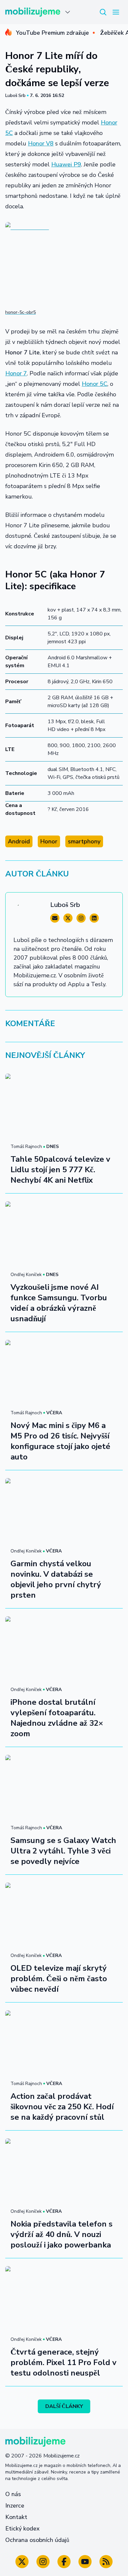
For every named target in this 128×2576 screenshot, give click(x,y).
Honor (49, 841)
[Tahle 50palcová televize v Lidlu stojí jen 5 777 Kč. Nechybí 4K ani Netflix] (64, 1107)
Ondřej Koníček (26, 1275)
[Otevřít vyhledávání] (103, 12)
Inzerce (15, 2506)
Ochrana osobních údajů (37, 2540)
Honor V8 (41, 143)
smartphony (84, 841)
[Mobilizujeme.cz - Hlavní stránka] (33, 12)
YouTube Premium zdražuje (52, 33)
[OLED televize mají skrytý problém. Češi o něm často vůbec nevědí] (64, 1916)
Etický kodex (22, 2529)
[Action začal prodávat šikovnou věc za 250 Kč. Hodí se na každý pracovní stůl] (64, 2043)
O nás (13, 2494)
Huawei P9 (66, 164)
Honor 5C (95, 384)
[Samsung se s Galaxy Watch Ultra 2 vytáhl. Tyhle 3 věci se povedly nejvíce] (64, 1788)
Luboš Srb (15, 95)
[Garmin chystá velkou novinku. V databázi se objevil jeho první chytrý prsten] (64, 1511)
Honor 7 (16, 373)
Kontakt (16, 2517)
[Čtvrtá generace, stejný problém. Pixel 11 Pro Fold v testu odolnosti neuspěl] (64, 2299)
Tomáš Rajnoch (26, 1147)
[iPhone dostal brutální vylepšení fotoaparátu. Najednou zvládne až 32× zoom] (64, 1649)
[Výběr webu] (68, 12)
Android (19, 841)
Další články (64, 2406)
